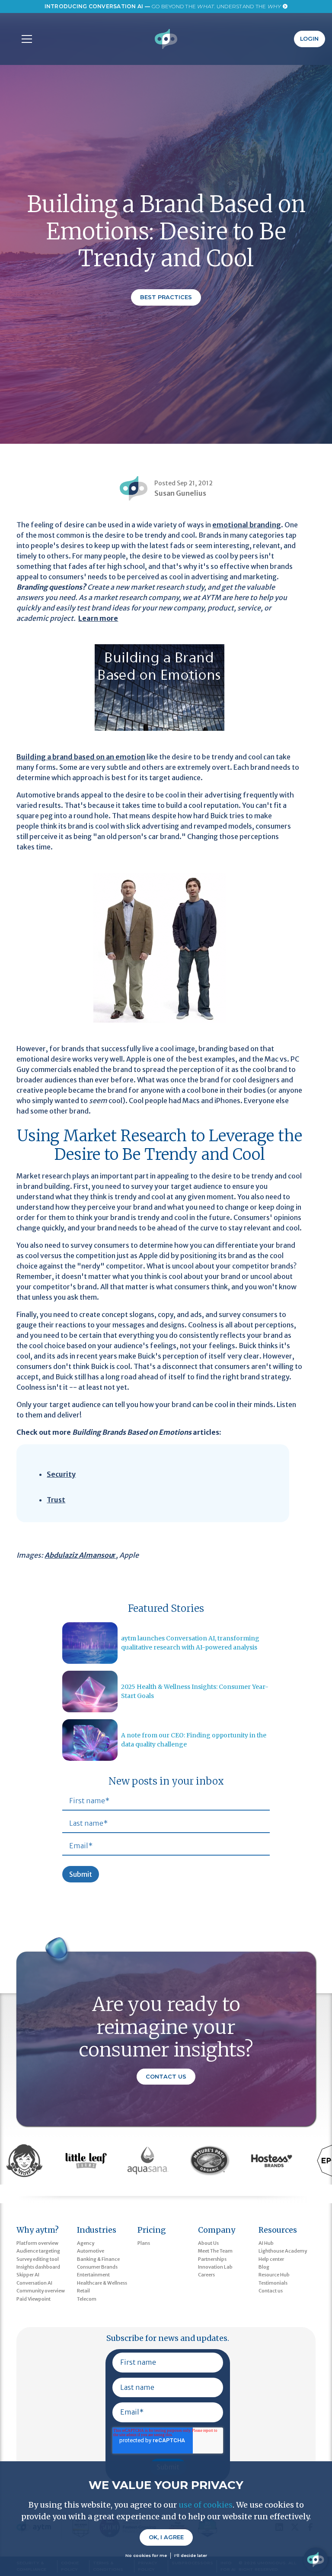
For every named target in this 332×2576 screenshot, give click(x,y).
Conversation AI (34, 2283)
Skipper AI (28, 2275)
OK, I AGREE (166, 2537)
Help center (271, 2259)
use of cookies (206, 2505)
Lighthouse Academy (283, 2251)
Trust (56, 1500)
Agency (86, 2243)
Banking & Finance (98, 2259)
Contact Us (166, 2077)
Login (309, 39)
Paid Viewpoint (34, 2299)
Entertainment (93, 2275)
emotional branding (247, 525)
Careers (206, 2275)
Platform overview (37, 2243)
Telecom (87, 2299)
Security (61, 1474)
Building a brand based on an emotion (81, 757)
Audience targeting (38, 2251)
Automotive (91, 2251)
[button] (25, 39)
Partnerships (212, 2259)
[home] (166, 39)
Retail (83, 2291)
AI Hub (266, 2243)
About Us (208, 2243)
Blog (264, 2267)
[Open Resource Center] (316, 2560)
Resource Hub (274, 2275)
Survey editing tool (38, 2259)
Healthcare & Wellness (102, 2283)
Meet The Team (215, 2251)
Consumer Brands (97, 2267)
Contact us (271, 2291)
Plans (144, 2243)
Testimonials (273, 2283)
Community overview (41, 2291)
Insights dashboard (38, 2267)
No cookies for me (146, 2555)
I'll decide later (191, 2555)
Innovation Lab (215, 2267)
